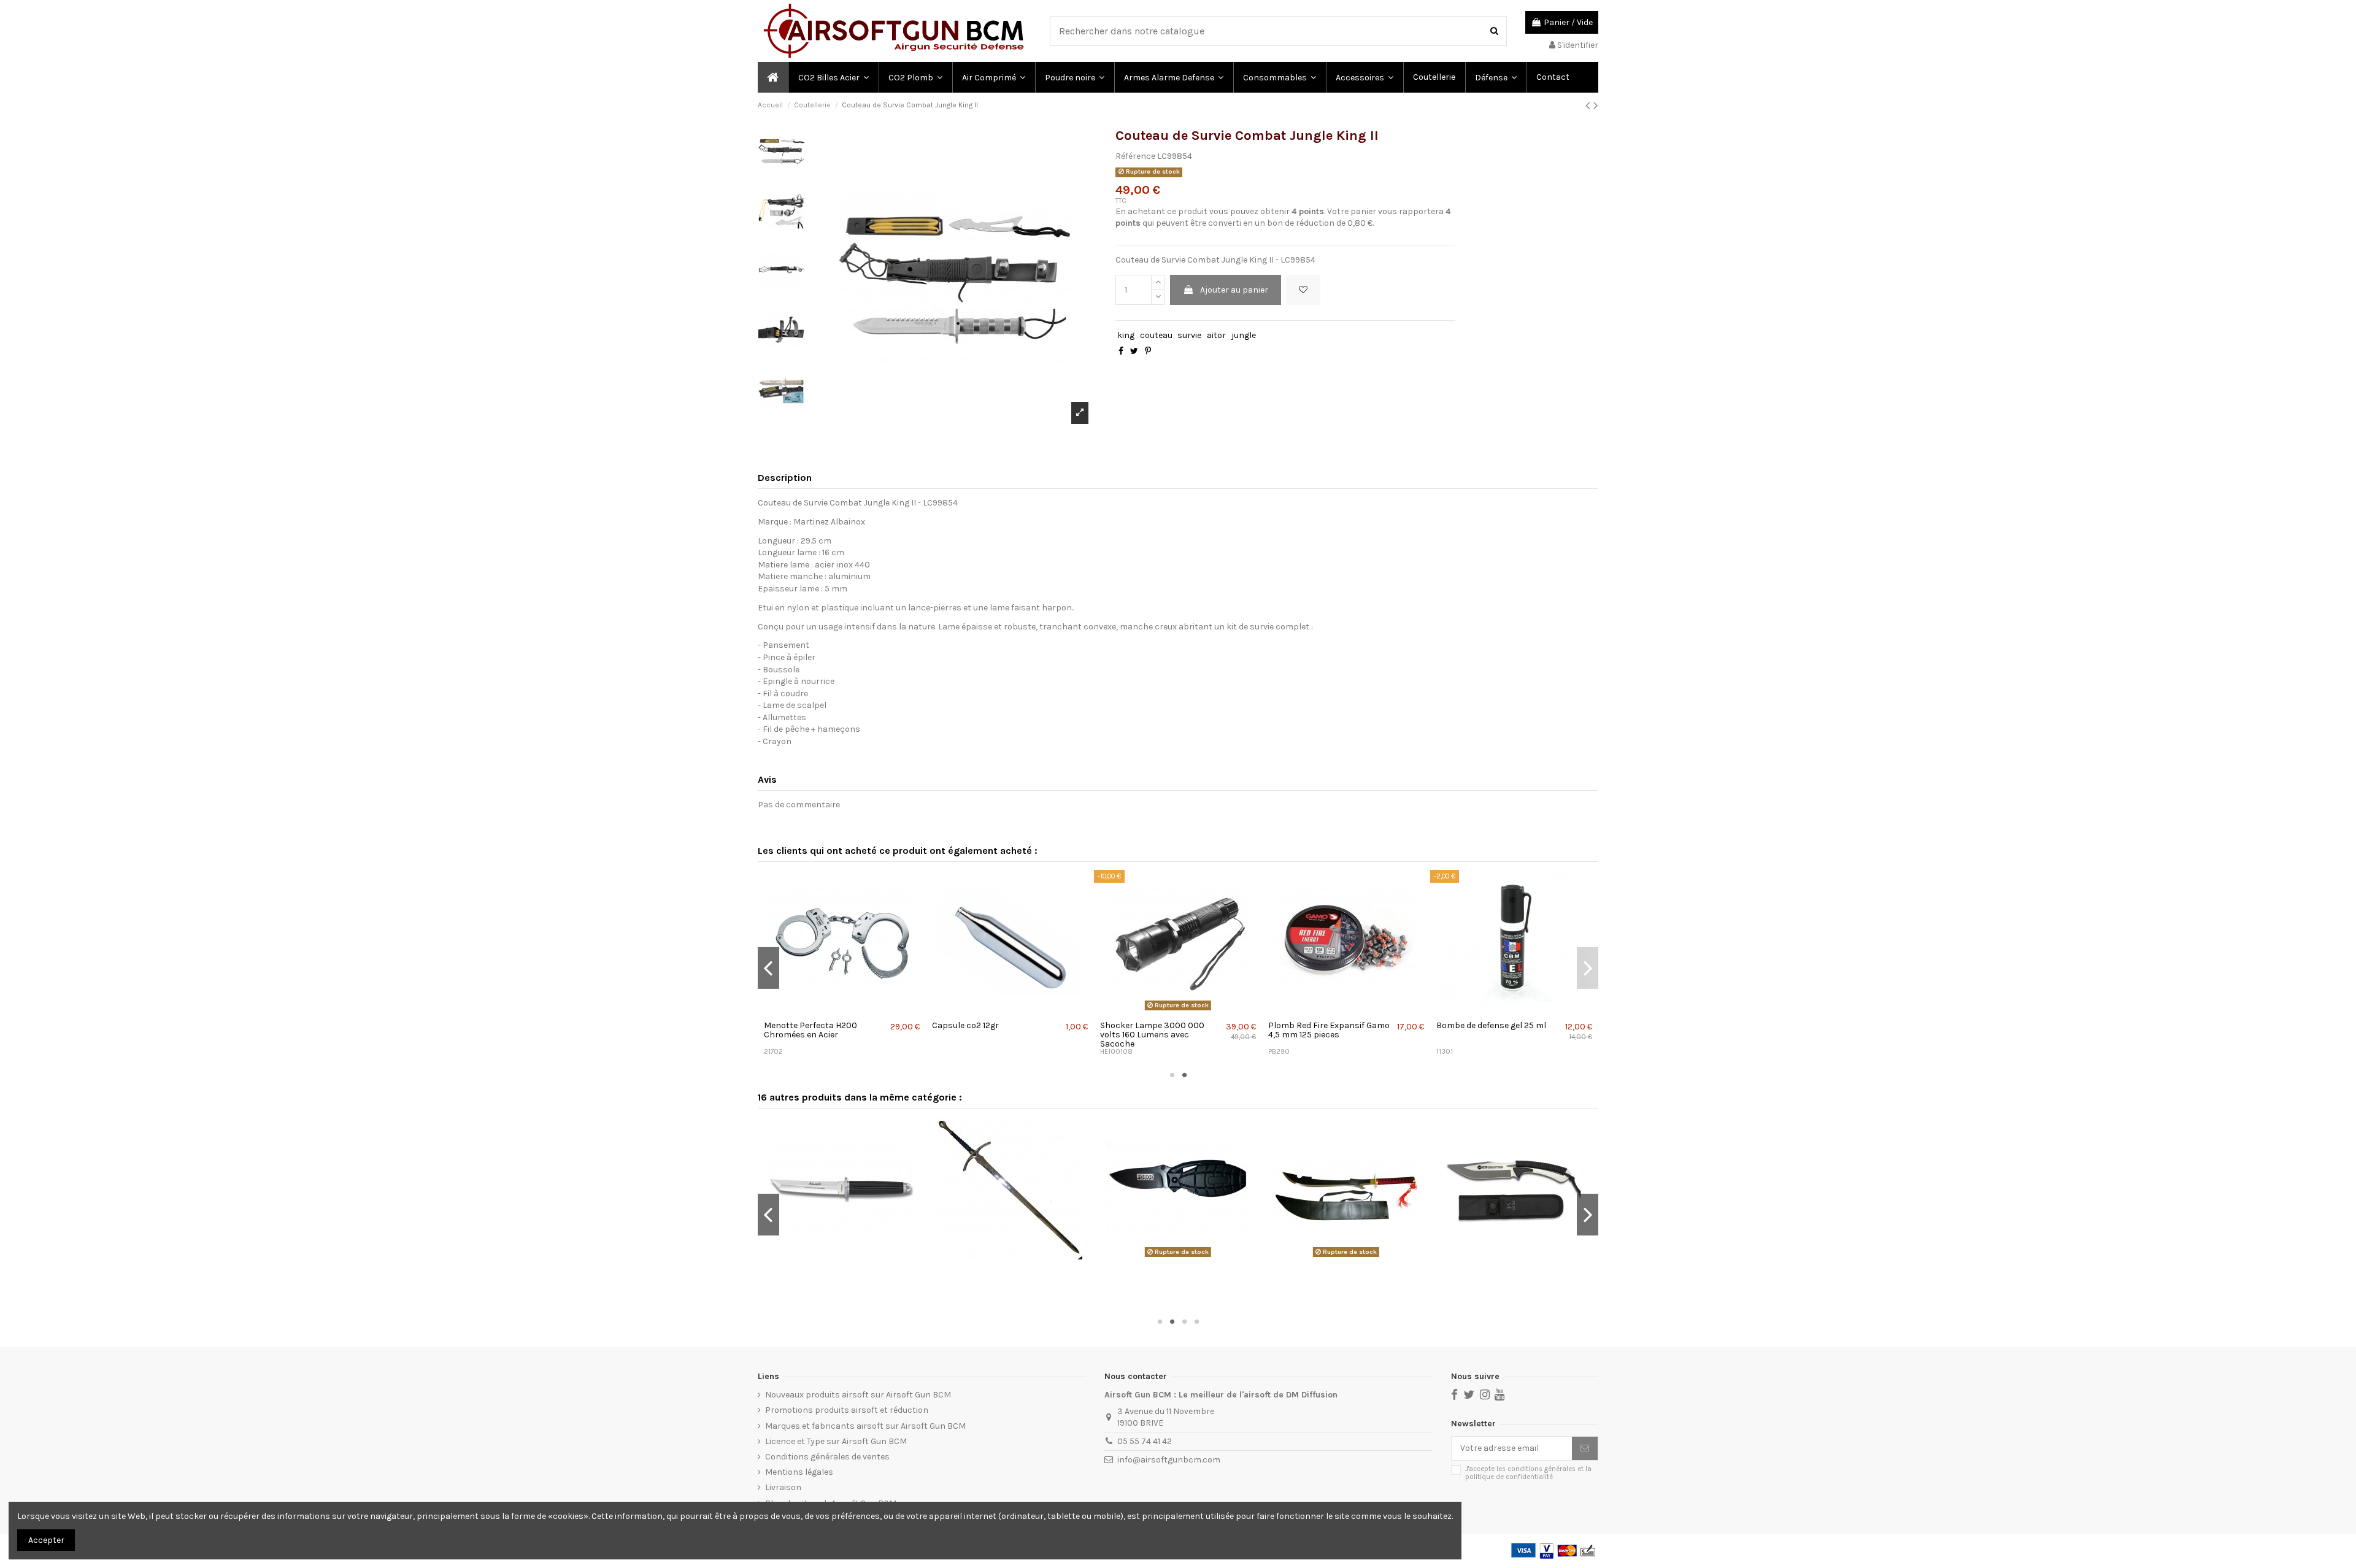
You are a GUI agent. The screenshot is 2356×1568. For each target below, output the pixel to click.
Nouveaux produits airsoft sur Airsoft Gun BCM (858, 1395)
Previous (768, 968)
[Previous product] (1589, 106)
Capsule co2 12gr (965, 1025)
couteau (1156, 335)
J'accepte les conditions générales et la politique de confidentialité (1528, 1473)
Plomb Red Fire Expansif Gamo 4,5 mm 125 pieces (1329, 1030)
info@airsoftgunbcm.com (1169, 1460)
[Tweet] (1134, 351)
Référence (1135, 156)
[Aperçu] (843, 1010)
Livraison (783, 1487)
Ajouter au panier (1234, 290)
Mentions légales (799, 1472)
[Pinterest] (1148, 351)
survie (1189, 335)
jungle (1244, 335)
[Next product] (1596, 106)
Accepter (46, 1540)
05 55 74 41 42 (1145, 1441)
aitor (1216, 335)
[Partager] (1121, 351)
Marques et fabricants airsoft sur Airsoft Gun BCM (865, 1426)
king (1126, 335)
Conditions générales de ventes (827, 1457)
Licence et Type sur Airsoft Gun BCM (836, 1441)
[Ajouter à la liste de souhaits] (1303, 290)
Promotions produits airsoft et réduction (847, 1410)
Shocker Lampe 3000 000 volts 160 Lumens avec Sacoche (1152, 1035)
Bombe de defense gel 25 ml (1491, 1025)
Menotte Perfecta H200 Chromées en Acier (810, 1030)
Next (1588, 968)
